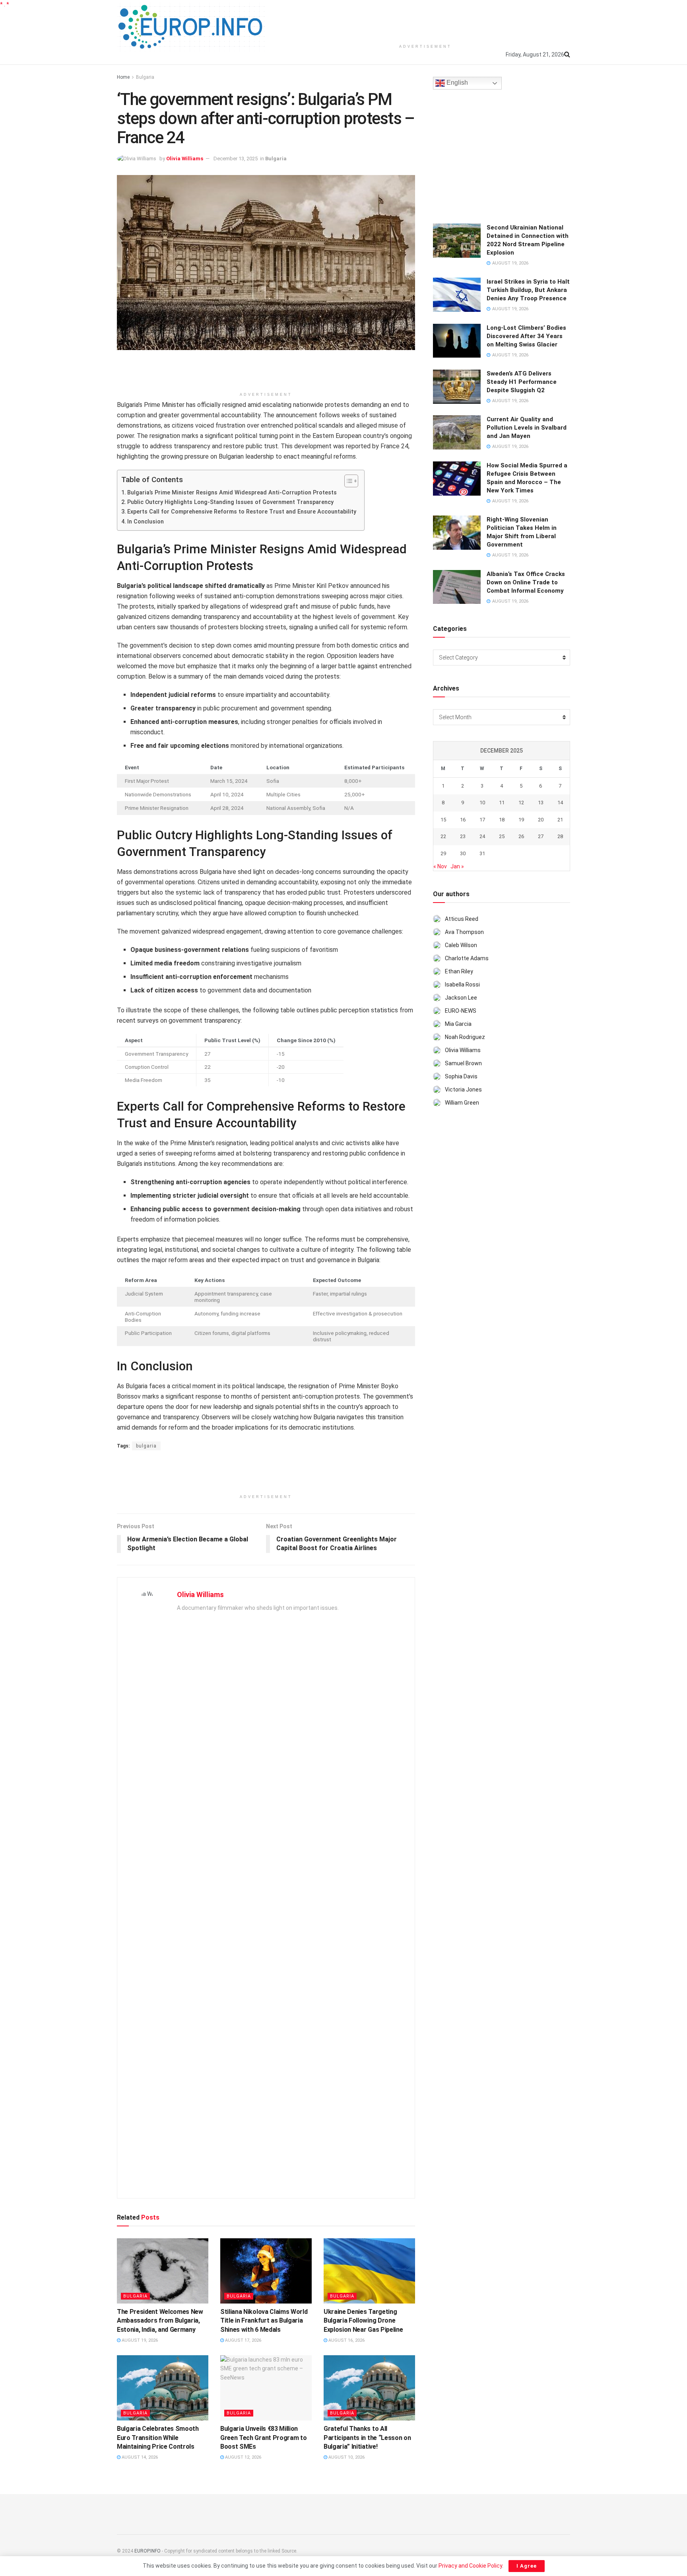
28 (560, 836)
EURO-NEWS (461, 1011)
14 (560, 803)
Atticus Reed (462, 919)
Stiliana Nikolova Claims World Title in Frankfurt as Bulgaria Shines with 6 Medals (264, 2321)
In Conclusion (146, 522)
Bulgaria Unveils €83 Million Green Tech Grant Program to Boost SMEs (263, 2438)
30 (463, 853)
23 (463, 836)
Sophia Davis (461, 1076)
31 (482, 853)
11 (502, 803)
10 (482, 803)
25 (502, 836)
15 (443, 820)
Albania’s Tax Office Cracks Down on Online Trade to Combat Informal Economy (526, 582)
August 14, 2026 (139, 2457)
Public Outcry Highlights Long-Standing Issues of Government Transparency (230, 502)
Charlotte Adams (467, 958)
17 (482, 820)
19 (521, 820)
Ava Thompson (464, 932)
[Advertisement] (425, 20)
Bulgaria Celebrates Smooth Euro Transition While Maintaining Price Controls (158, 2438)
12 (521, 803)
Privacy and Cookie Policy (470, 2566)
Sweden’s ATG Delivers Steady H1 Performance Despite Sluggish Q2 (522, 382)
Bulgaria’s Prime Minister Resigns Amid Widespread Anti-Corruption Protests (232, 493)
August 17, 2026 (243, 2340)
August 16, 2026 (346, 2340)
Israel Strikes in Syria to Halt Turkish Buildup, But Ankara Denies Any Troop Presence (528, 290)
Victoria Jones (463, 1090)
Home (123, 77)
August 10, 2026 (346, 2457)
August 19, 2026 (139, 2340)
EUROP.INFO (147, 2551)
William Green (462, 1103)
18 (502, 820)
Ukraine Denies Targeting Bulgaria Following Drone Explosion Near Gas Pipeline (363, 2321)
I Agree (527, 2566)
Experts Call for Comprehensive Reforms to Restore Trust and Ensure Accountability (242, 512)
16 (463, 820)
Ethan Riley (459, 971)
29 (443, 853)
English (456, 83)
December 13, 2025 (236, 159)
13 (541, 803)
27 (541, 836)
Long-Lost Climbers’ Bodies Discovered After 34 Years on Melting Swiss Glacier (526, 336)
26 (521, 836)
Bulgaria (145, 77)
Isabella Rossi (462, 984)
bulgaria (146, 1446)
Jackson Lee (461, 998)
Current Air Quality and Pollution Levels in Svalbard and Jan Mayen (527, 428)
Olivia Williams (185, 159)
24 (482, 836)
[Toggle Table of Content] (347, 481)
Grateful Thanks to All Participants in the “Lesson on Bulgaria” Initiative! (367, 2438)
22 (443, 836)
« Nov (440, 866)
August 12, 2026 (243, 2457)
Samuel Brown (463, 1063)
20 (541, 820)
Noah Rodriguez (465, 1037)
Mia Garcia (458, 1024)
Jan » (457, 866)
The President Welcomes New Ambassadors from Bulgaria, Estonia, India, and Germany (160, 2321)
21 (560, 820)
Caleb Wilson (461, 945)
